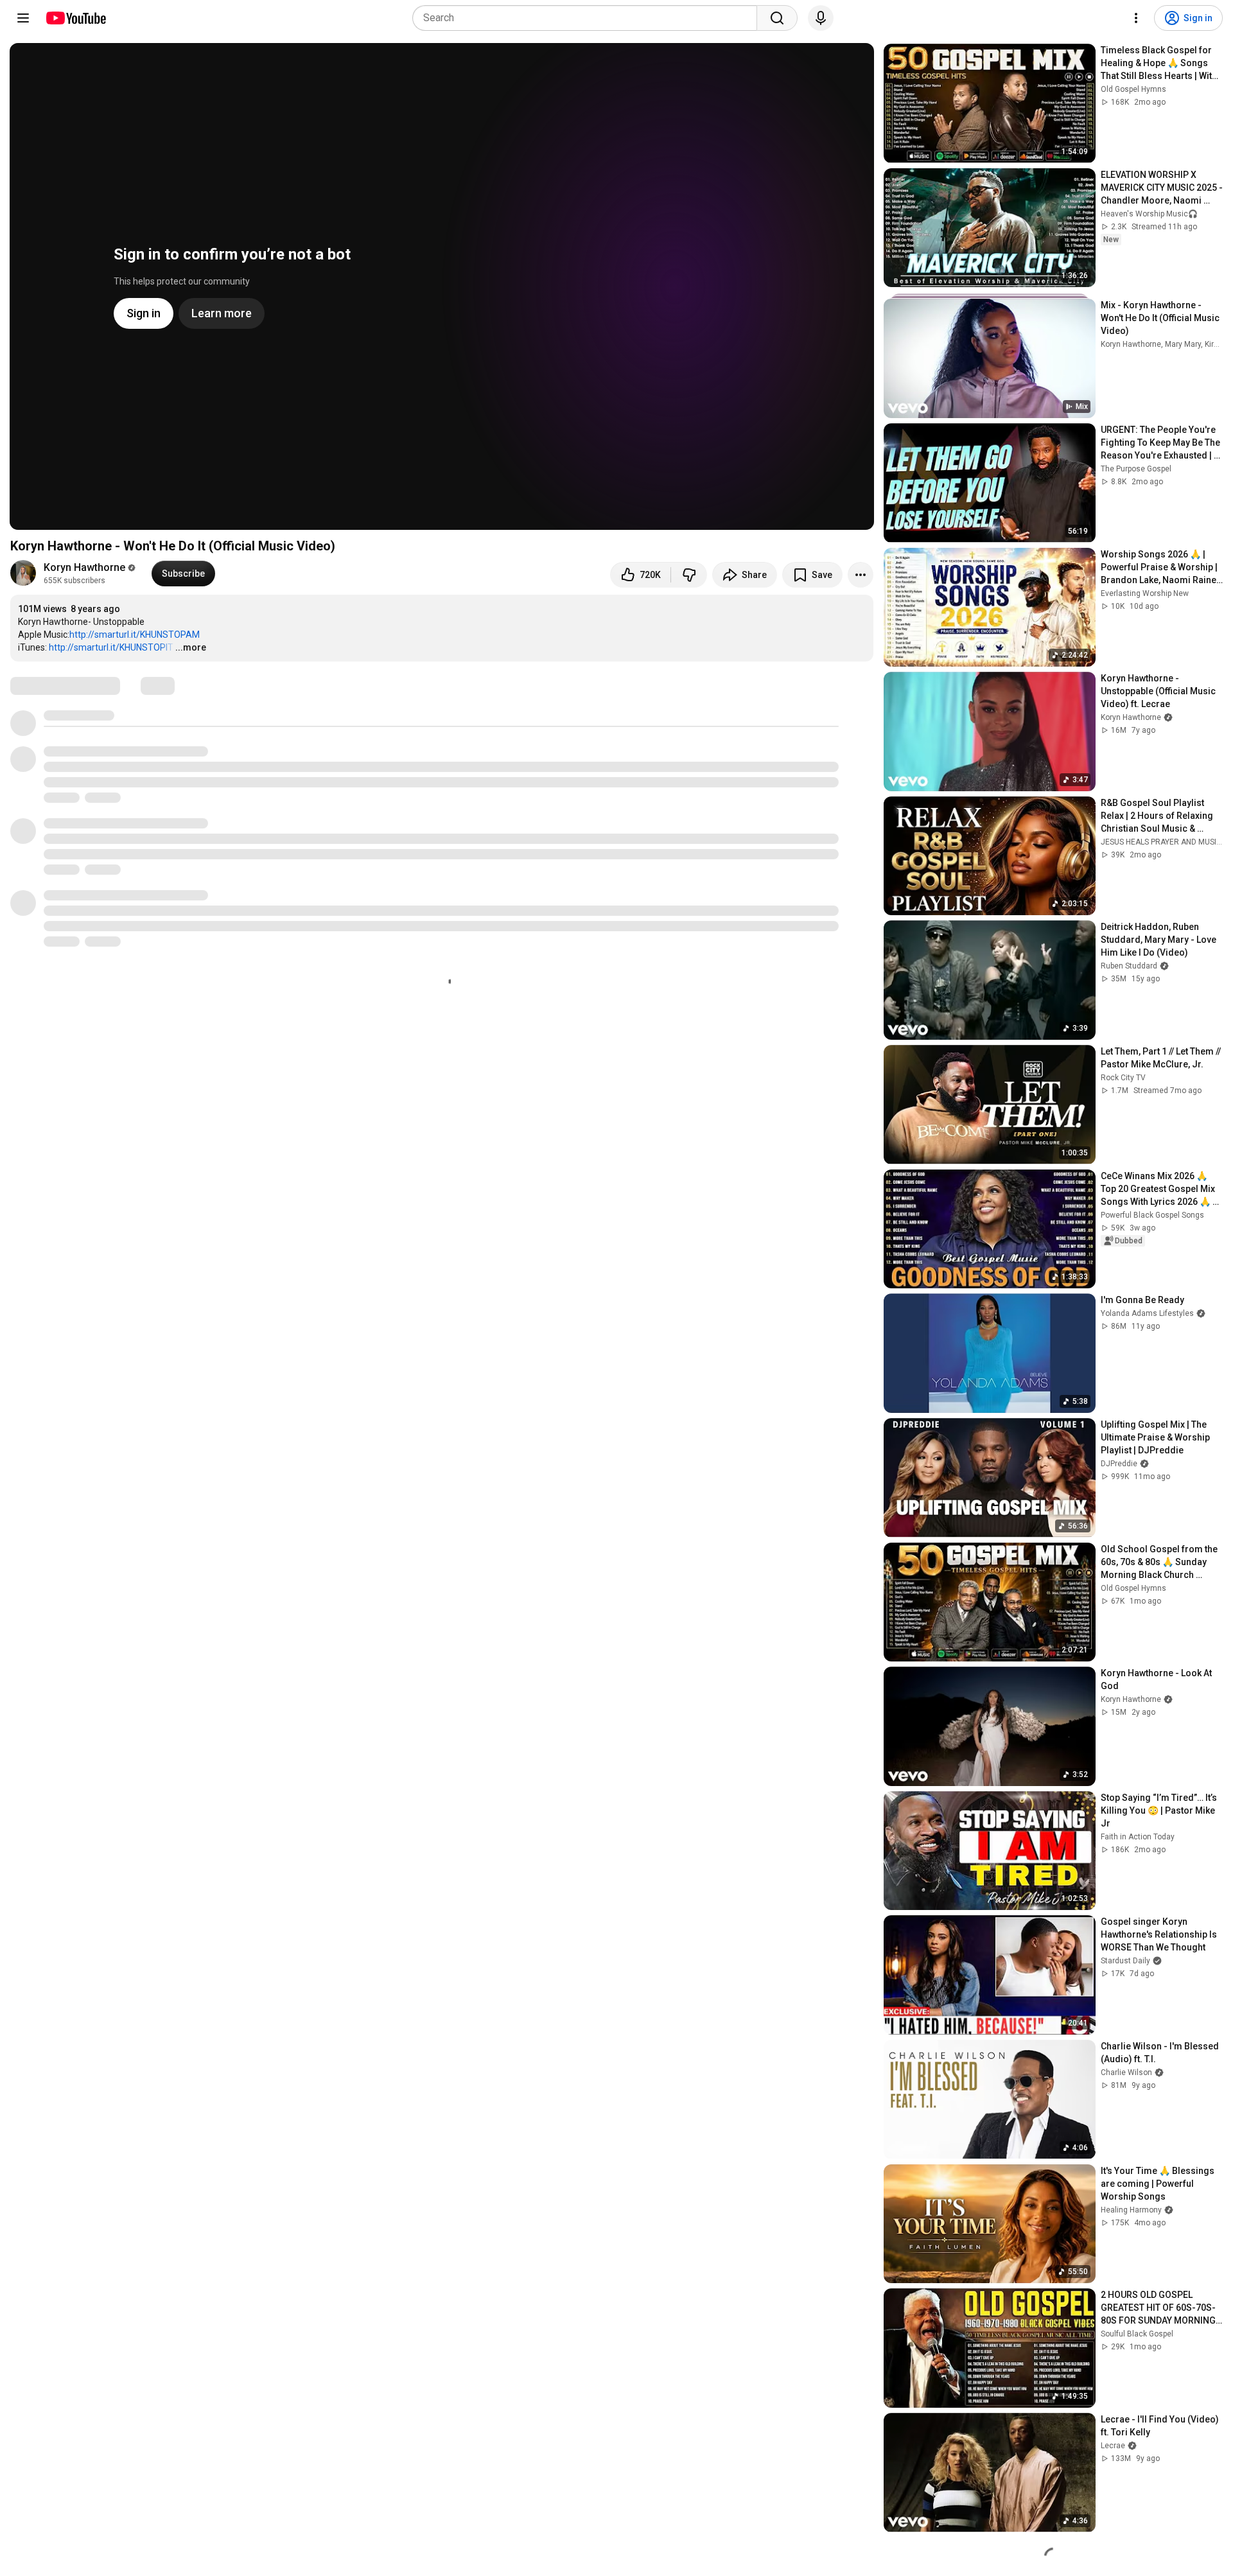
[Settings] (1136, 18)
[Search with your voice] (821, 18)
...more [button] (191, 647)
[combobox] (589, 18)
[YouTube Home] (75, 18)
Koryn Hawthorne (84, 567)
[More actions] (861, 575)
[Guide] (23, 18)
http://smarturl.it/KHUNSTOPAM (135, 635)
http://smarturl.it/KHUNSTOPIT (111, 647)
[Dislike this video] (689, 575)
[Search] (777, 18)
